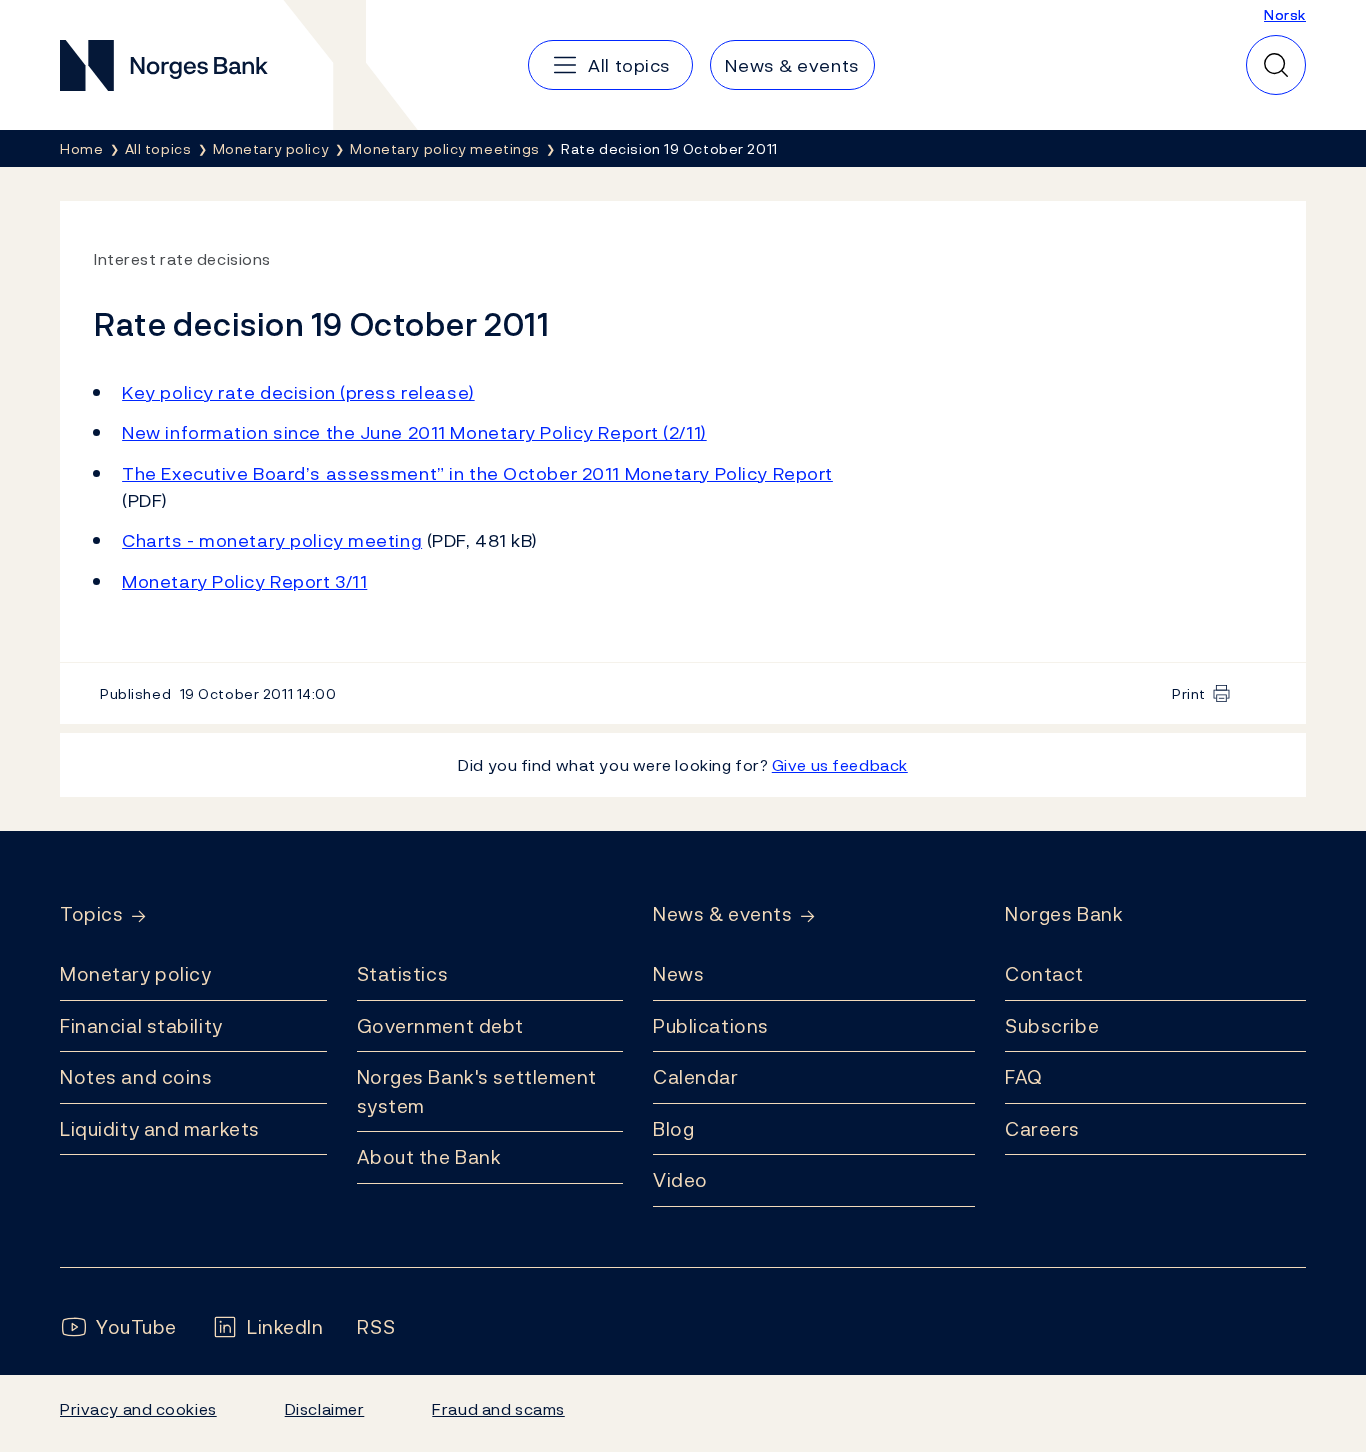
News (678, 974)
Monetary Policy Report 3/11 (244, 581)
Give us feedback (840, 765)
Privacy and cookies (138, 1409)
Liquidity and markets (160, 1129)
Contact (1044, 974)
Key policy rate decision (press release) (298, 392)
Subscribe (1052, 1026)
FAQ (1024, 1077)
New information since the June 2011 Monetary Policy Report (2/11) (414, 432)
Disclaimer (325, 1409)
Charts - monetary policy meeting (272, 540)
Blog (673, 1129)
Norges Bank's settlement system (477, 1091)
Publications (711, 1026)
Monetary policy (135, 974)
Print (1189, 693)
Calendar (696, 1077)
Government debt (440, 1026)
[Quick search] (1276, 65)
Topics (91, 914)
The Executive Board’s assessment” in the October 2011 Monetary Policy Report (477, 473)
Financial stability (141, 1026)
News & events (722, 914)
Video (680, 1180)
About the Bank (429, 1157)
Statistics (403, 974)
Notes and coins (136, 1077)
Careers (1042, 1129)
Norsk (1285, 14)
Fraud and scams (498, 1409)
